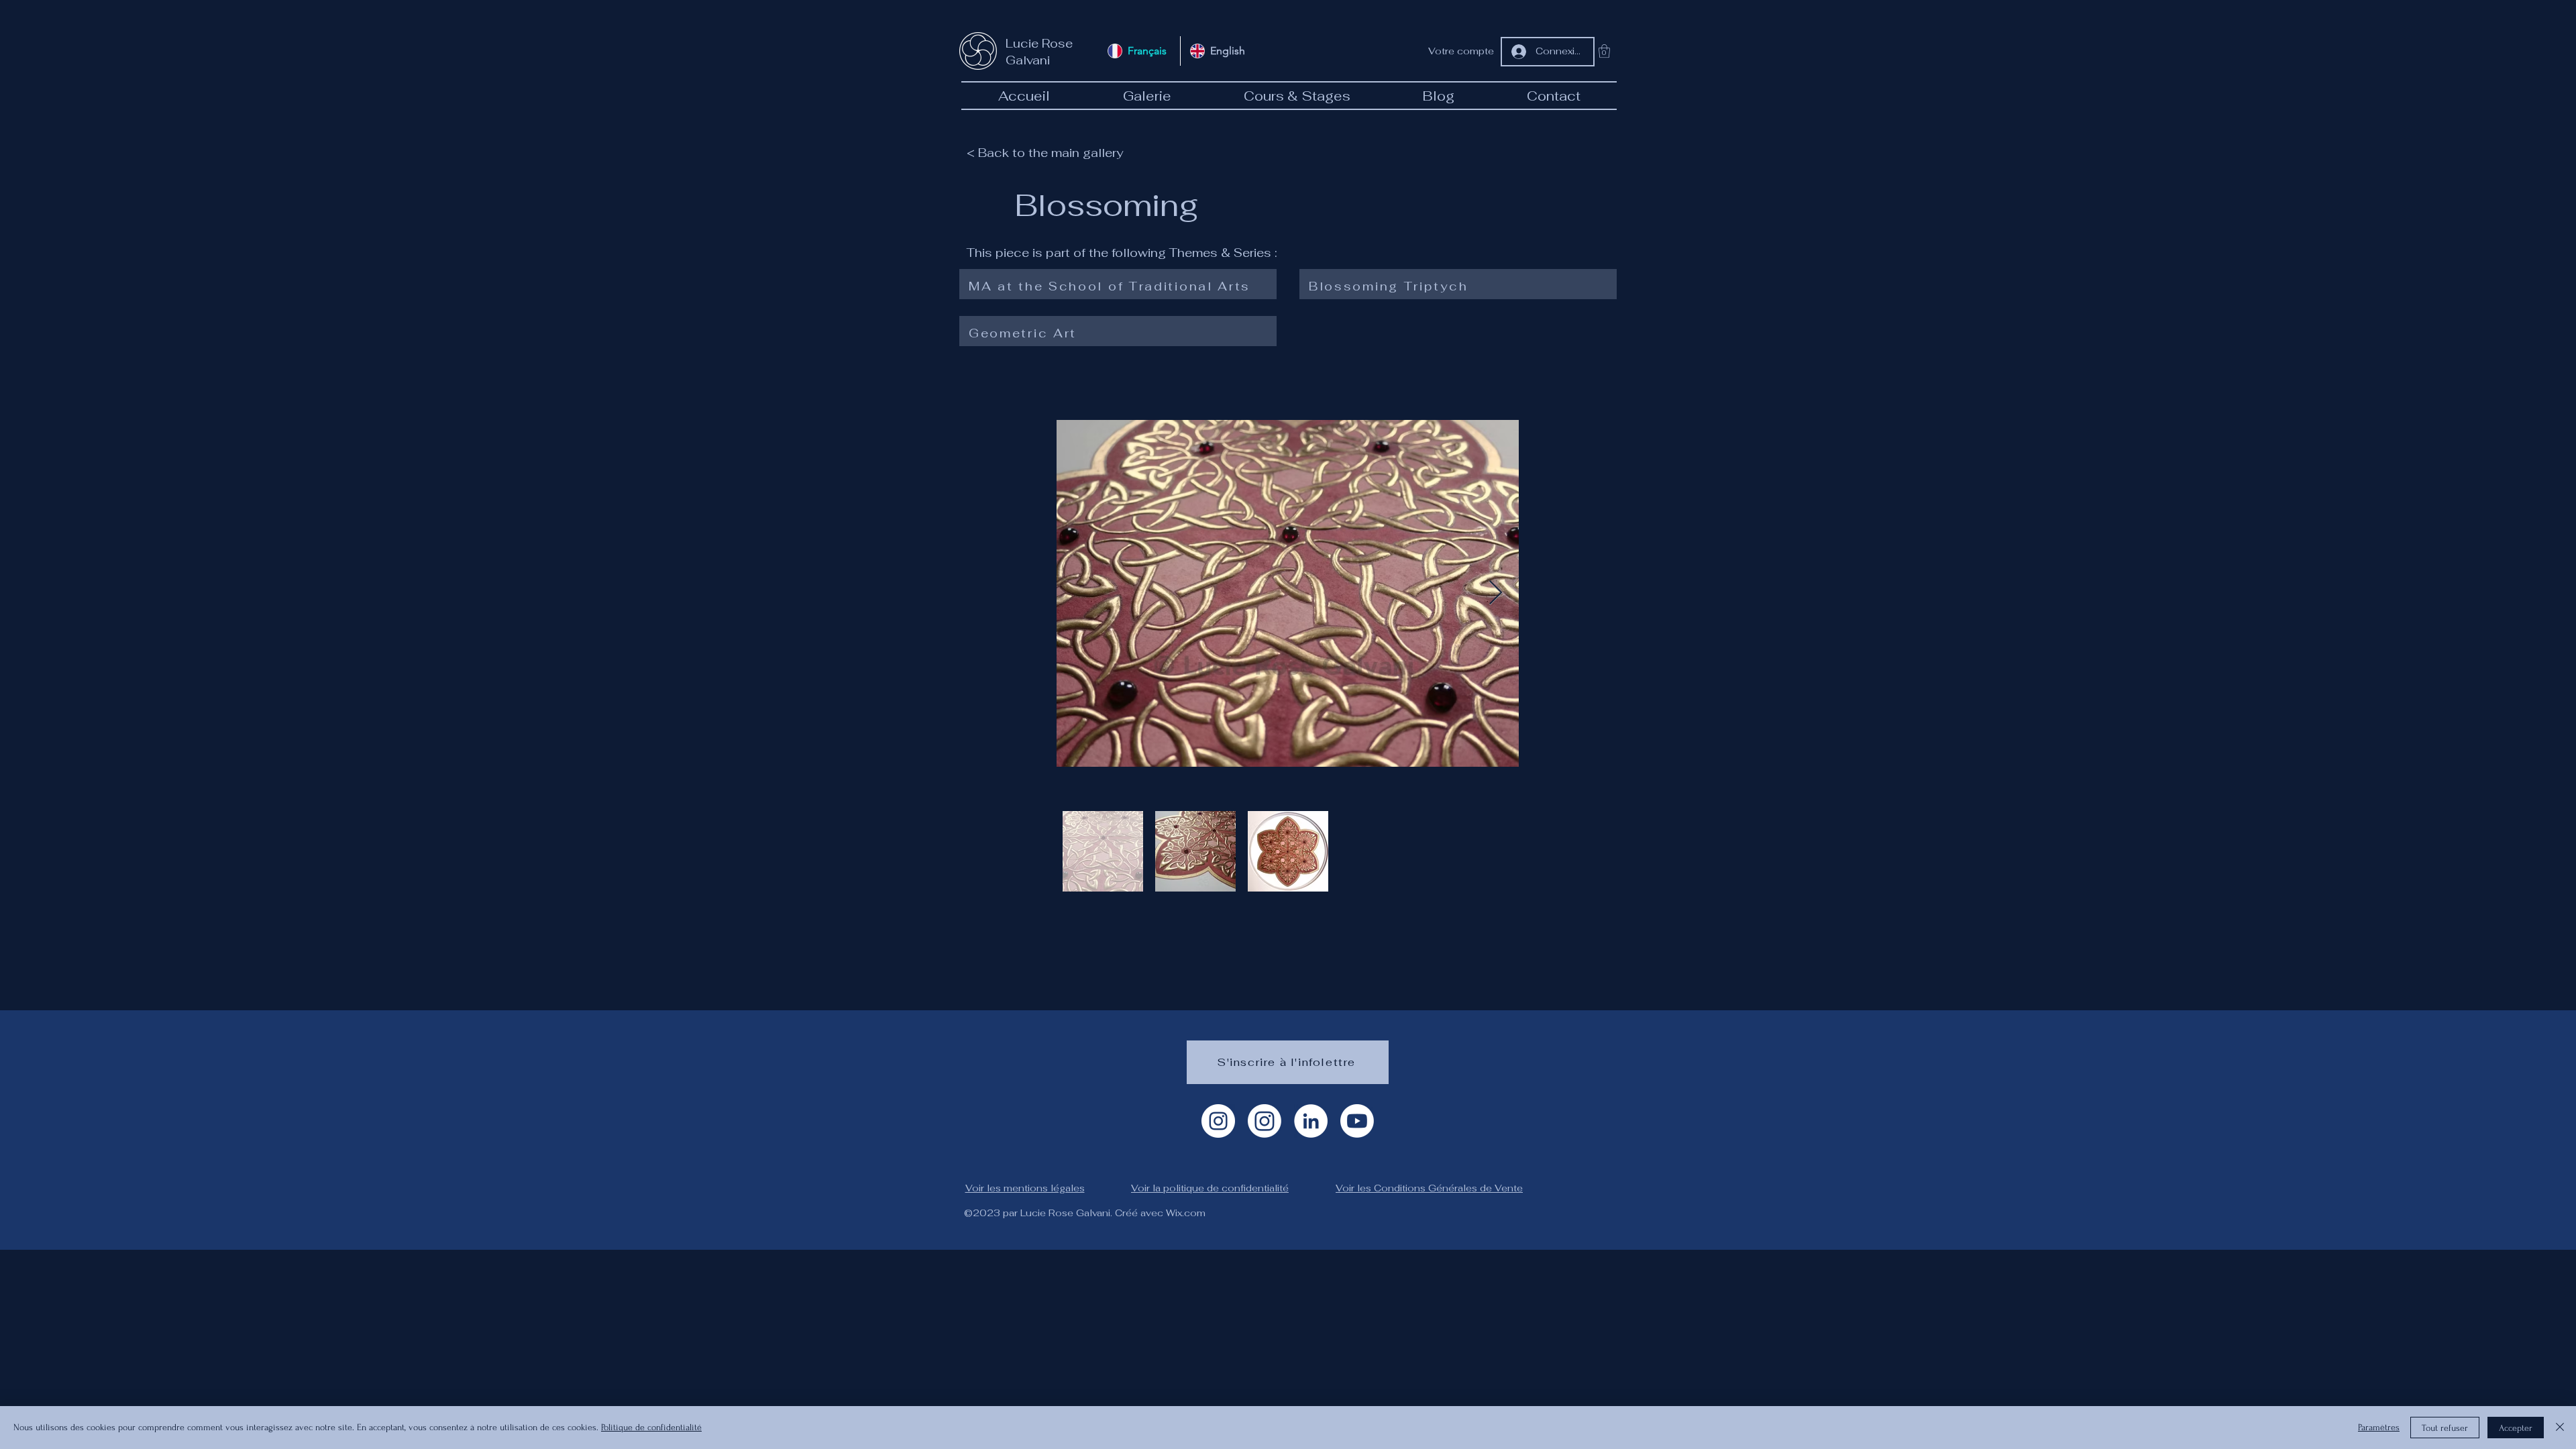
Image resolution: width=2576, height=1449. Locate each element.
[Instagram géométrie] (1265, 1121)
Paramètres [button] (2379, 1427)
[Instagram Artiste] (1218, 1121)
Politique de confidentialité (651, 1427)
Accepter (2516, 1428)
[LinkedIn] (1311, 1121)
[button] (1604, 51)
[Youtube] (1357, 1121)
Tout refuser (2445, 1428)
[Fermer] (2560, 1428)
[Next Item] (1496, 593)
